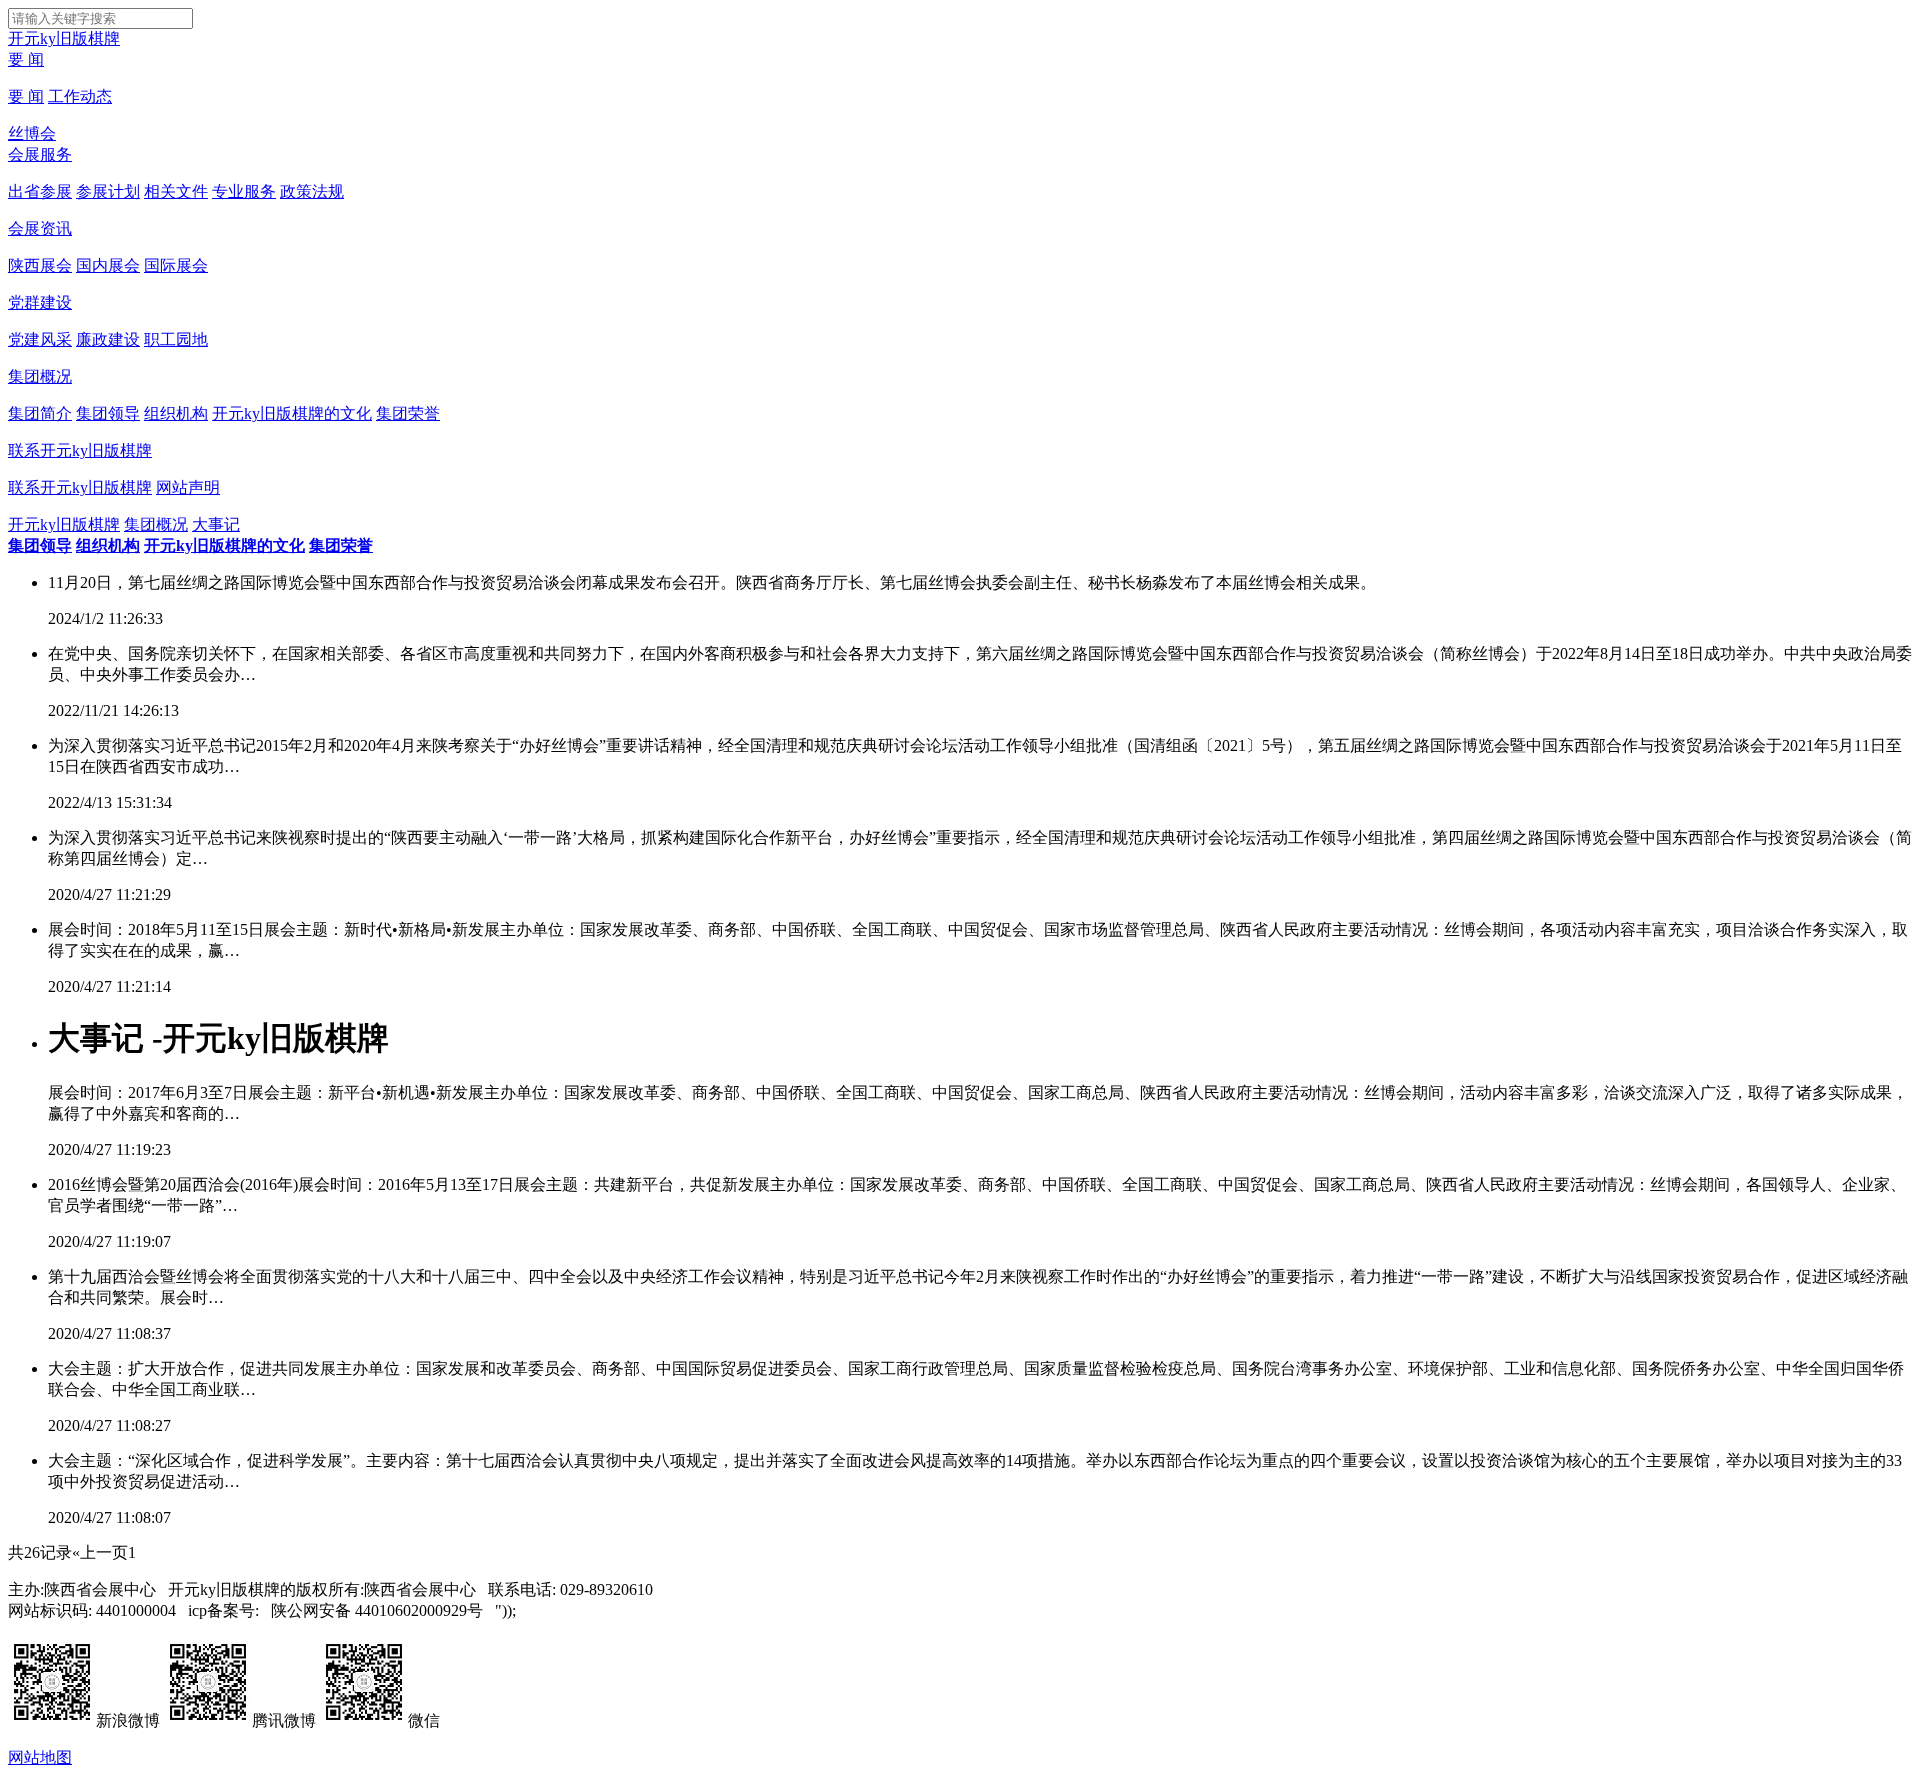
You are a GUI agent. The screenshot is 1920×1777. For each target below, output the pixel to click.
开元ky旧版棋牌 (64, 38)
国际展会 (176, 265)
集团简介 (40, 413)
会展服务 (40, 154)
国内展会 (108, 265)
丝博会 (32, 133)
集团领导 (108, 413)
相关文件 (176, 191)
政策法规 (312, 191)
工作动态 (80, 96)
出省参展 (40, 191)
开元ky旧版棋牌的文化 (292, 413)
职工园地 (176, 339)
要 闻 (26, 59)
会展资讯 (40, 228)
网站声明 (188, 487)
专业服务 (244, 191)
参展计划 (108, 191)
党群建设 (40, 302)
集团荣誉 (408, 413)
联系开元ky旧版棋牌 (80, 450)
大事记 (216, 524)
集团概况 (40, 376)
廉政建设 (108, 339)
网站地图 (40, 1757)
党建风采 (40, 339)
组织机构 (176, 413)
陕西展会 (40, 265)
